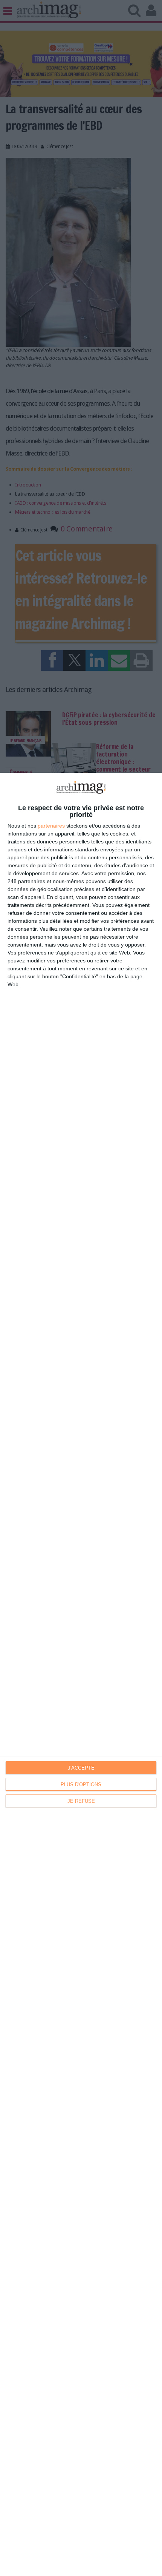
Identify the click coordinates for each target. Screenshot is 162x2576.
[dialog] (81, 1674)
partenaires (51, 826)
